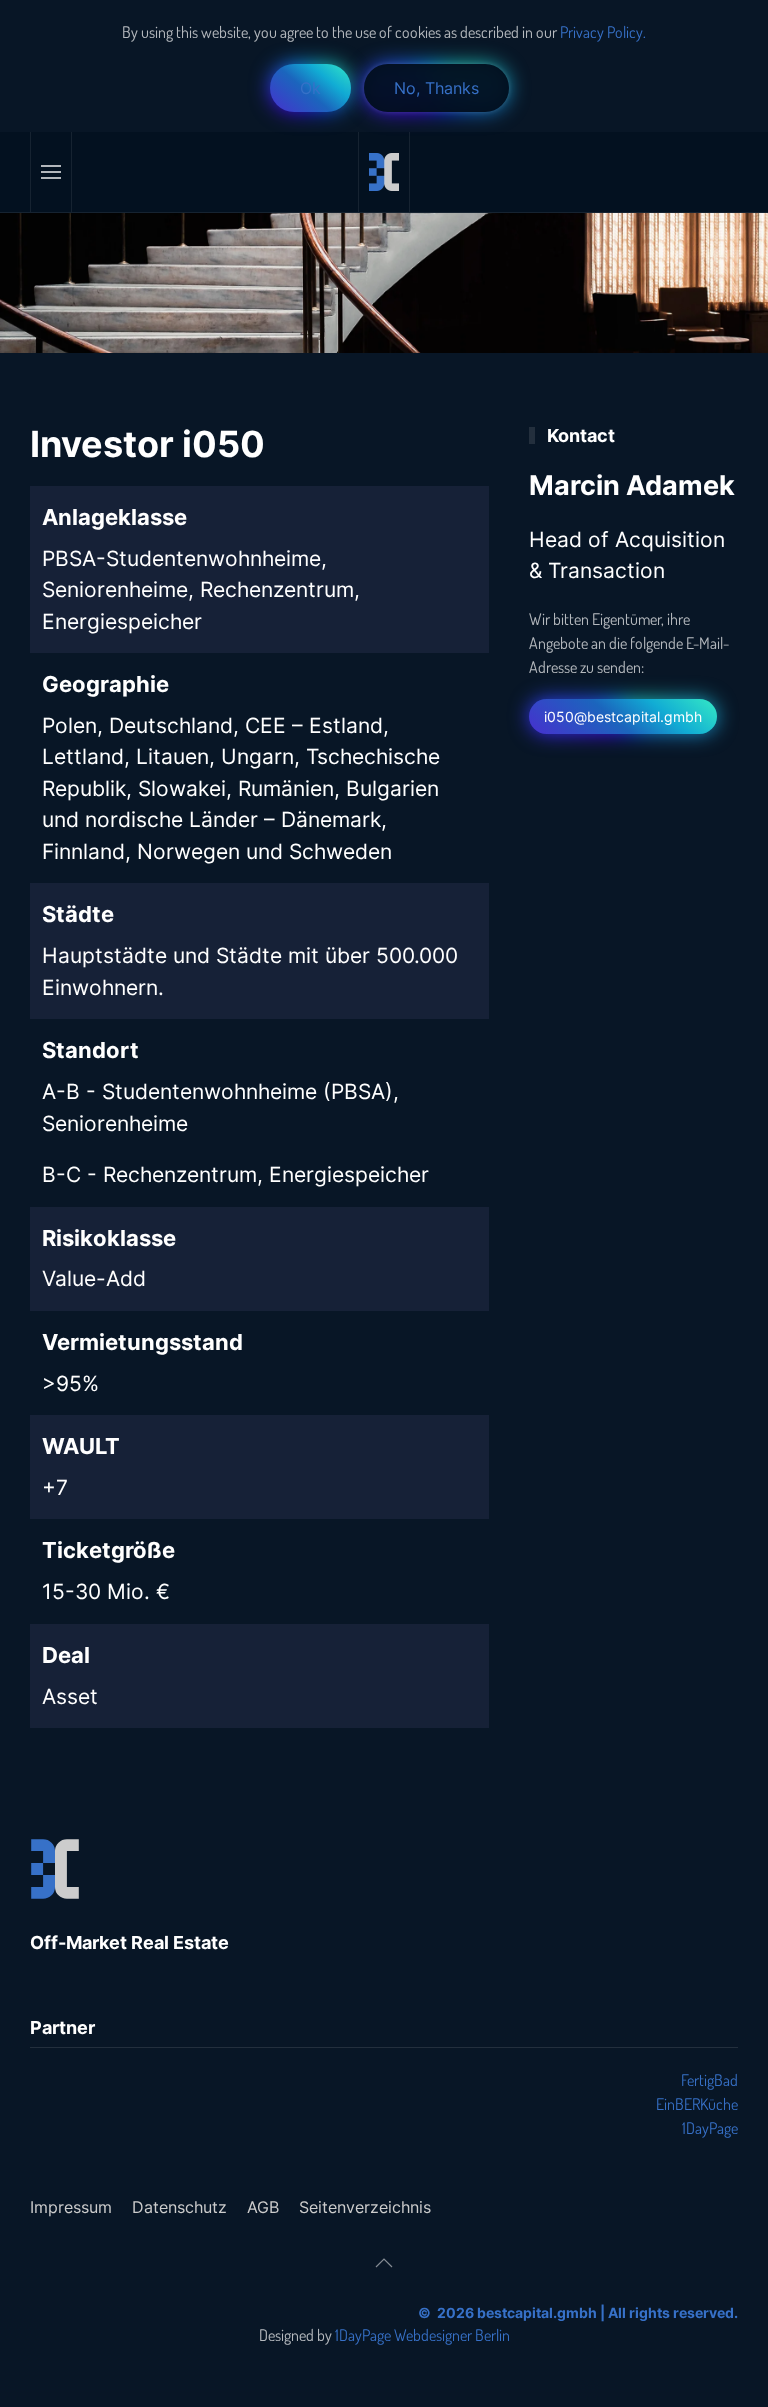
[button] (51, 172)
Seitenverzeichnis (365, 2207)
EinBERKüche (697, 2104)
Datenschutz (179, 2207)
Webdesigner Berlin (452, 2335)
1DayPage (710, 2128)
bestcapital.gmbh (537, 2312)
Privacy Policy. (601, 32)
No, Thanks (436, 88)
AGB (263, 2207)
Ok (310, 88)
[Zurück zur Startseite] (384, 172)
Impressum (71, 2207)
